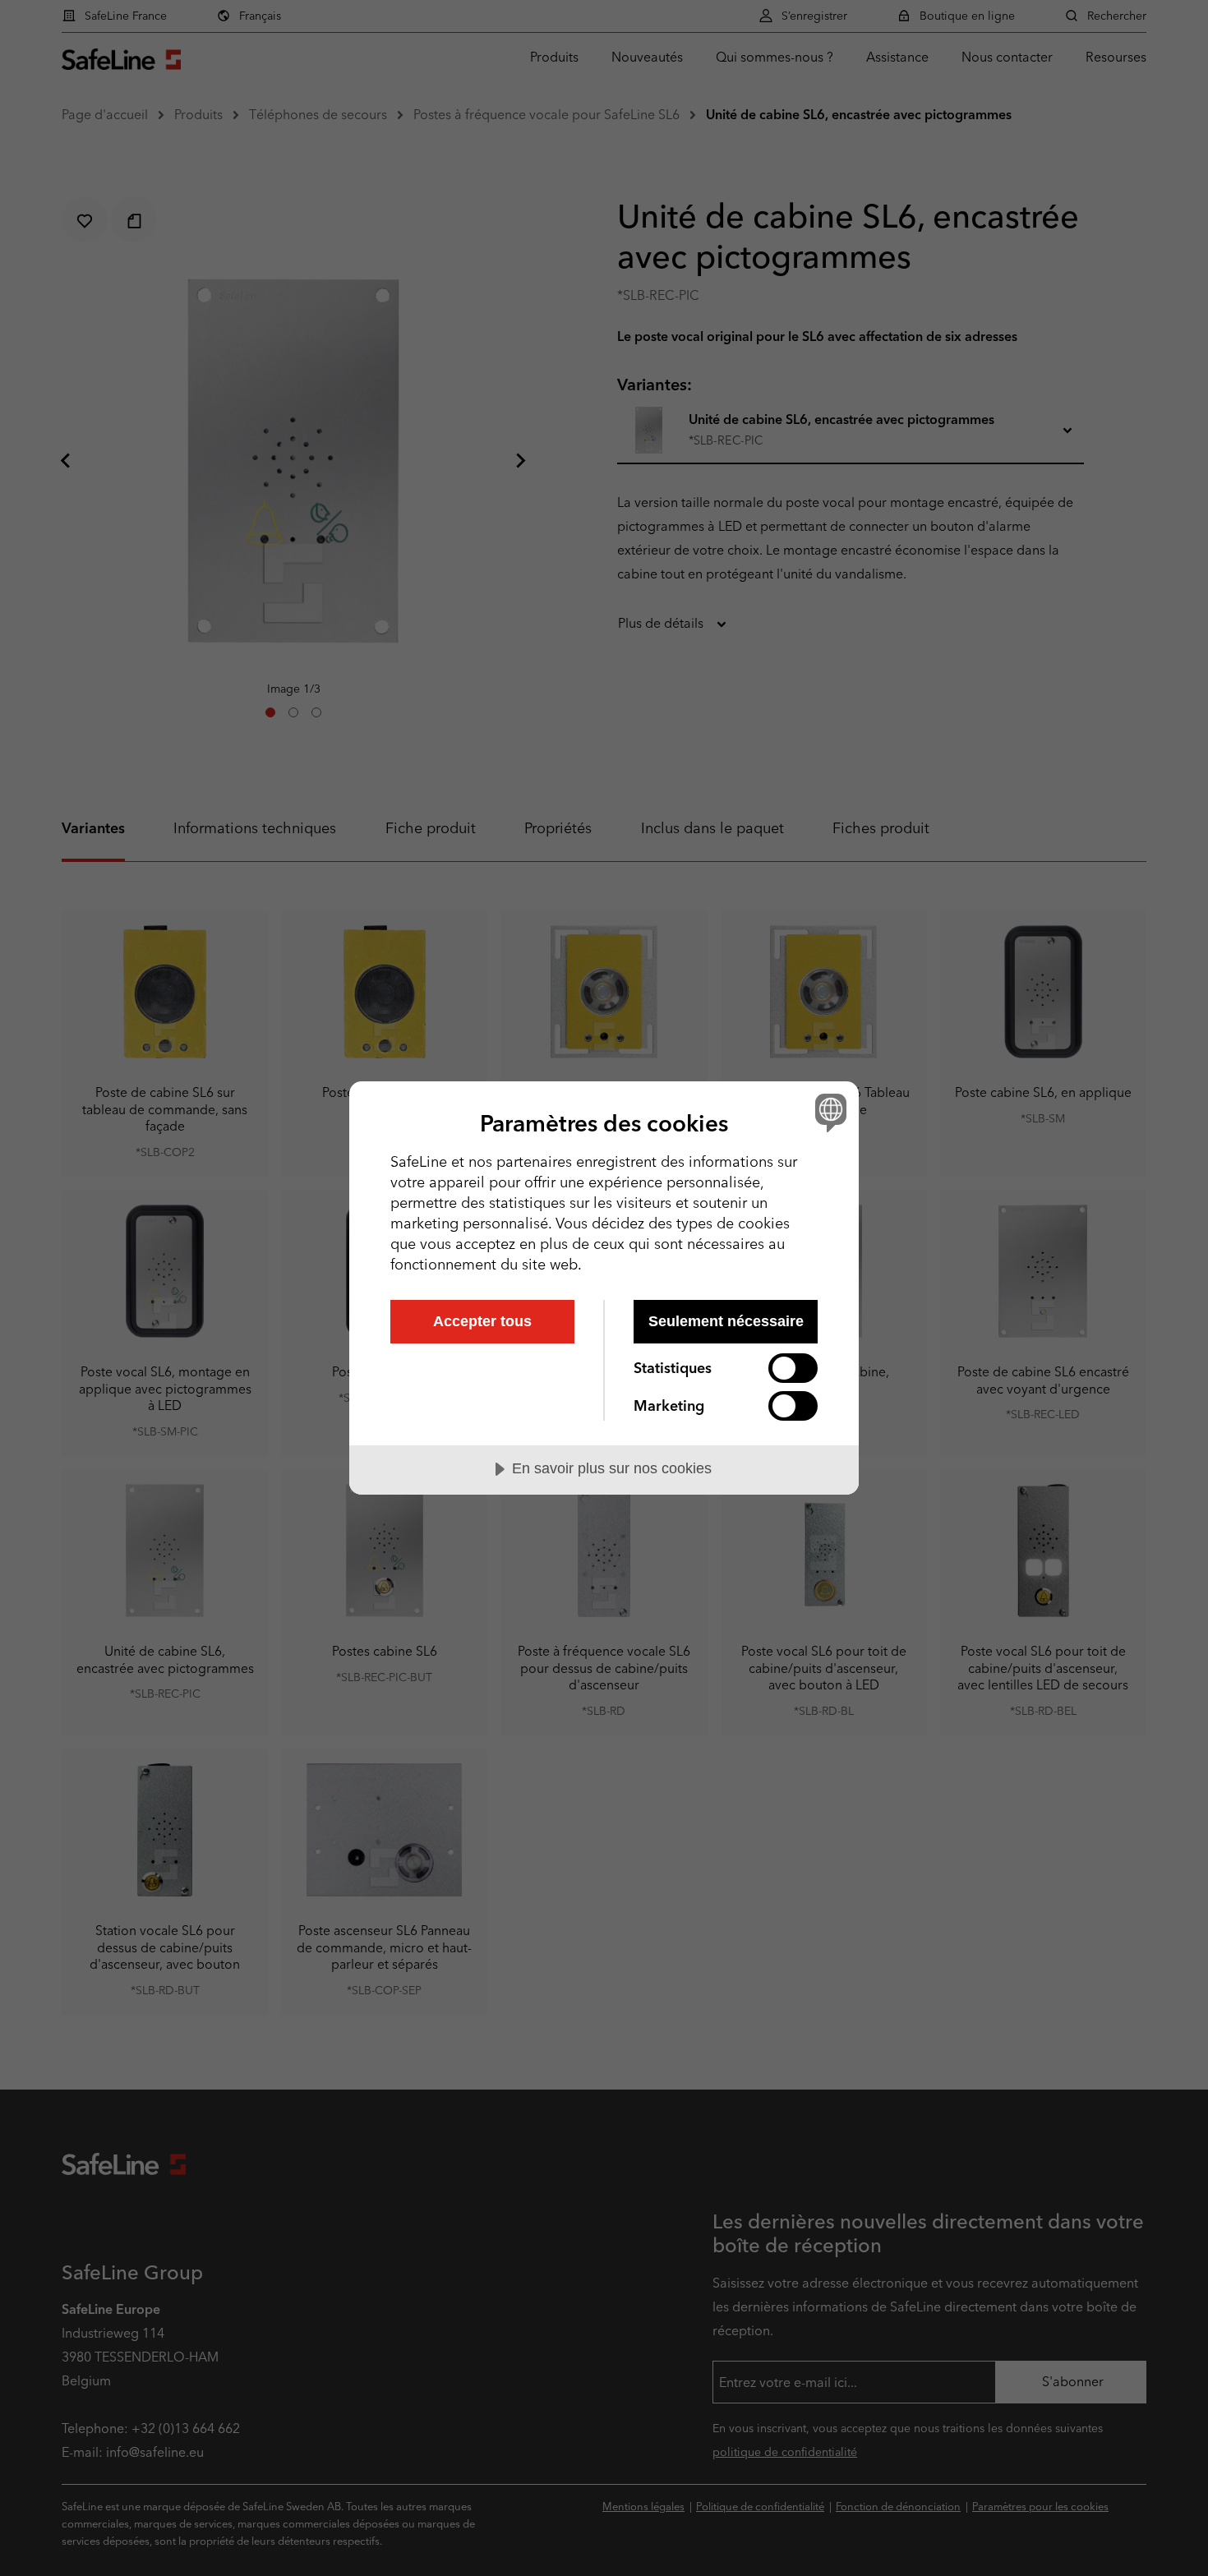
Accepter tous (482, 1321)
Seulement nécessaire (726, 1321)
